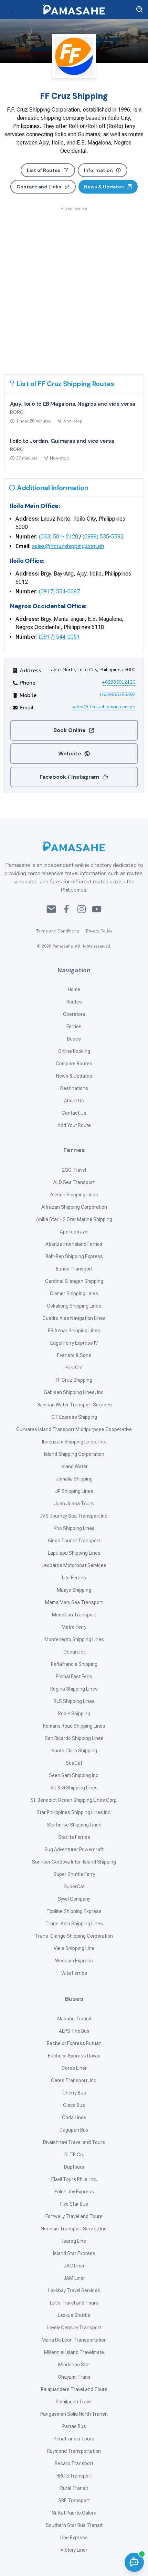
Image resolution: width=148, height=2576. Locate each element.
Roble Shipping (74, 1714)
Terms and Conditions (58, 931)
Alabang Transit (74, 2019)
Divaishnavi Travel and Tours (74, 2142)
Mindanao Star (74, 2365)
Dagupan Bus (74, 2130)
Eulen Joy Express (74, 2192)
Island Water (74, 1466)
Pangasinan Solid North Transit (74, 2414)
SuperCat (74, 1887)
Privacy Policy (99, 931)
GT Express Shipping (74, 1417)
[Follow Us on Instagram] (82, 909)
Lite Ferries (74, 1578)
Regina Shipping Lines (74, 1689)
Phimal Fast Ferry (74, 1676)
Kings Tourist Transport (74, 1541)
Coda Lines (74, 2117)
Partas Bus (74, 2426)
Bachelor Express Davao (74, 2056)
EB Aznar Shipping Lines (74, 1331)
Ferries (74, 1026)
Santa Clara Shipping (74, 1751)
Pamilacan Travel (74, 2402)
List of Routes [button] (44, 170)
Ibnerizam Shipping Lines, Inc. (74, 1442)
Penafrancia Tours (74, 2439)
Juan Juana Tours (74, 1504)
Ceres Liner (74, 2068)
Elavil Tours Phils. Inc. (74, 2179)
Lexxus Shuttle (74, 2315)
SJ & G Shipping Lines (74, 1788)
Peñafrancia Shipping (74, 1664)
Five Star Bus (74, 2204)
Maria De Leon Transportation (74, 2340)
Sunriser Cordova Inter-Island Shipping (74, 1862)
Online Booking (74, 1051)
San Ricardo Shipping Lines (74, 1738)
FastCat (74, 1368)
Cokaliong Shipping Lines (74, 1306)
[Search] (140, 10)
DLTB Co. (74, 2155)
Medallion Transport (74, 1615)
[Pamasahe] (74, 846)
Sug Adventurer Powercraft (74, 1849)
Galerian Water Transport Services (74, 1405)
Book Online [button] (70, 730)
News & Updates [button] (104, 187)
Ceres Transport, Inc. (74, 2080)
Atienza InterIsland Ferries (74, 1244)
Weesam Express (74, 1961)
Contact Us (74, 1113)
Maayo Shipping (74, 1590)
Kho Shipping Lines (74, 1528)
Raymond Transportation (74, 2451)
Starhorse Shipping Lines (74, 1825)
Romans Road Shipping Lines (74, 1726)
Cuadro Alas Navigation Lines (74, 1318)
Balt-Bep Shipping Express (74, 1256)
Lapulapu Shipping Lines (74, 1553)
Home (74, 989)
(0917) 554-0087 (59, 591)
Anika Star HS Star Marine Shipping (74, 1219)
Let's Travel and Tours (74, 2303)
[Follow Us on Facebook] (66, 909)
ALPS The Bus (74, 2031)
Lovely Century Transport (74, 2328)
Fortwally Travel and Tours (74, 2216)
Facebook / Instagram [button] (70, 777)
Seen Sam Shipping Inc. (74, 1775)
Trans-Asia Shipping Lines (74, 1924)
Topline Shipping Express (74, 1911)
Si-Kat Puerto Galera (74, 2513)
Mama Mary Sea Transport (74, 1602)
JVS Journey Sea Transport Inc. (74, 1516)
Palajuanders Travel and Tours (74, 2389)
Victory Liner (74, 2550)
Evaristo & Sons (74, 1355)
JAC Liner (74, 2266)
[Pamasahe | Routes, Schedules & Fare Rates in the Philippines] (74, 10)
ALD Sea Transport (74, 1182)
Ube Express (74, 2538)
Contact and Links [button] (39, 187)
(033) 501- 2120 (59, 537)
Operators (74, 1014)
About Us (74, 1101)
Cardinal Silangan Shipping (74, 1281)
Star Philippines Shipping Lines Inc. (74, 1812)
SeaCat (74, 1763)
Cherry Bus (74, 2093)
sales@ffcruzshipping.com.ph (68, 546)
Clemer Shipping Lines (74, 1293)
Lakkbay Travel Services (74, 2290)
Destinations (74, 1088)
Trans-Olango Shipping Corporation (74, 1936)
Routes (74, 1002)
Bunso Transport (74, 1269)
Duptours (74, 2167)
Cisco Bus (74, 2105)
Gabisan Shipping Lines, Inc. (74, 1392)
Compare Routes (74, 1064)
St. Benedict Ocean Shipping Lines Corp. (74, 1800)
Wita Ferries (74, 1973)
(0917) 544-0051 (59, 637)
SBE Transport (74, 2500)
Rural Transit (74, 2488)
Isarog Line (74, 2241)
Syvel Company (74, 1899)
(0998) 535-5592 (103, 537)
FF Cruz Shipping (74, 1380)
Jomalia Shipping (74, 1479)
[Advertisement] (74, 286)
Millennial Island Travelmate (74, 2352)
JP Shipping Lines (74, 1491)
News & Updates (74, 1076)
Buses (74, 1039)
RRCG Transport (74, 2476)
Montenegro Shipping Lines (74, 1639)
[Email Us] (51, 909)
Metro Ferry (74, 1627)
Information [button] (98, 170)
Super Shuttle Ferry (74, 1874)
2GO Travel (74, 1170)
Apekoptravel (74, 1232)
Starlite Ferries (74, 1837)
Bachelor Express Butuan (74, 2043)
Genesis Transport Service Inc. (74, 2229)
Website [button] (70, 753)
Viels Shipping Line (74, 1948)
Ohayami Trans (74, 2377)
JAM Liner (74, 2278)
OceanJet (74, 1652)
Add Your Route (74, 1125)
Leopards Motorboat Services (74, 1565)
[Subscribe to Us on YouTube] (97, 909)
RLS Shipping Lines (74, 1701)
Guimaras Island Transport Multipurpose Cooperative (74, 1429)
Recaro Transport (74, 2463)
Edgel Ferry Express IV (74, 1343)
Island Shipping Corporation (74, 1454)
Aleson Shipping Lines (74, 1195)
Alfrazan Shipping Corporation (74, 1207)
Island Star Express (74, 2253)
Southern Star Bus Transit (74, 2525)
